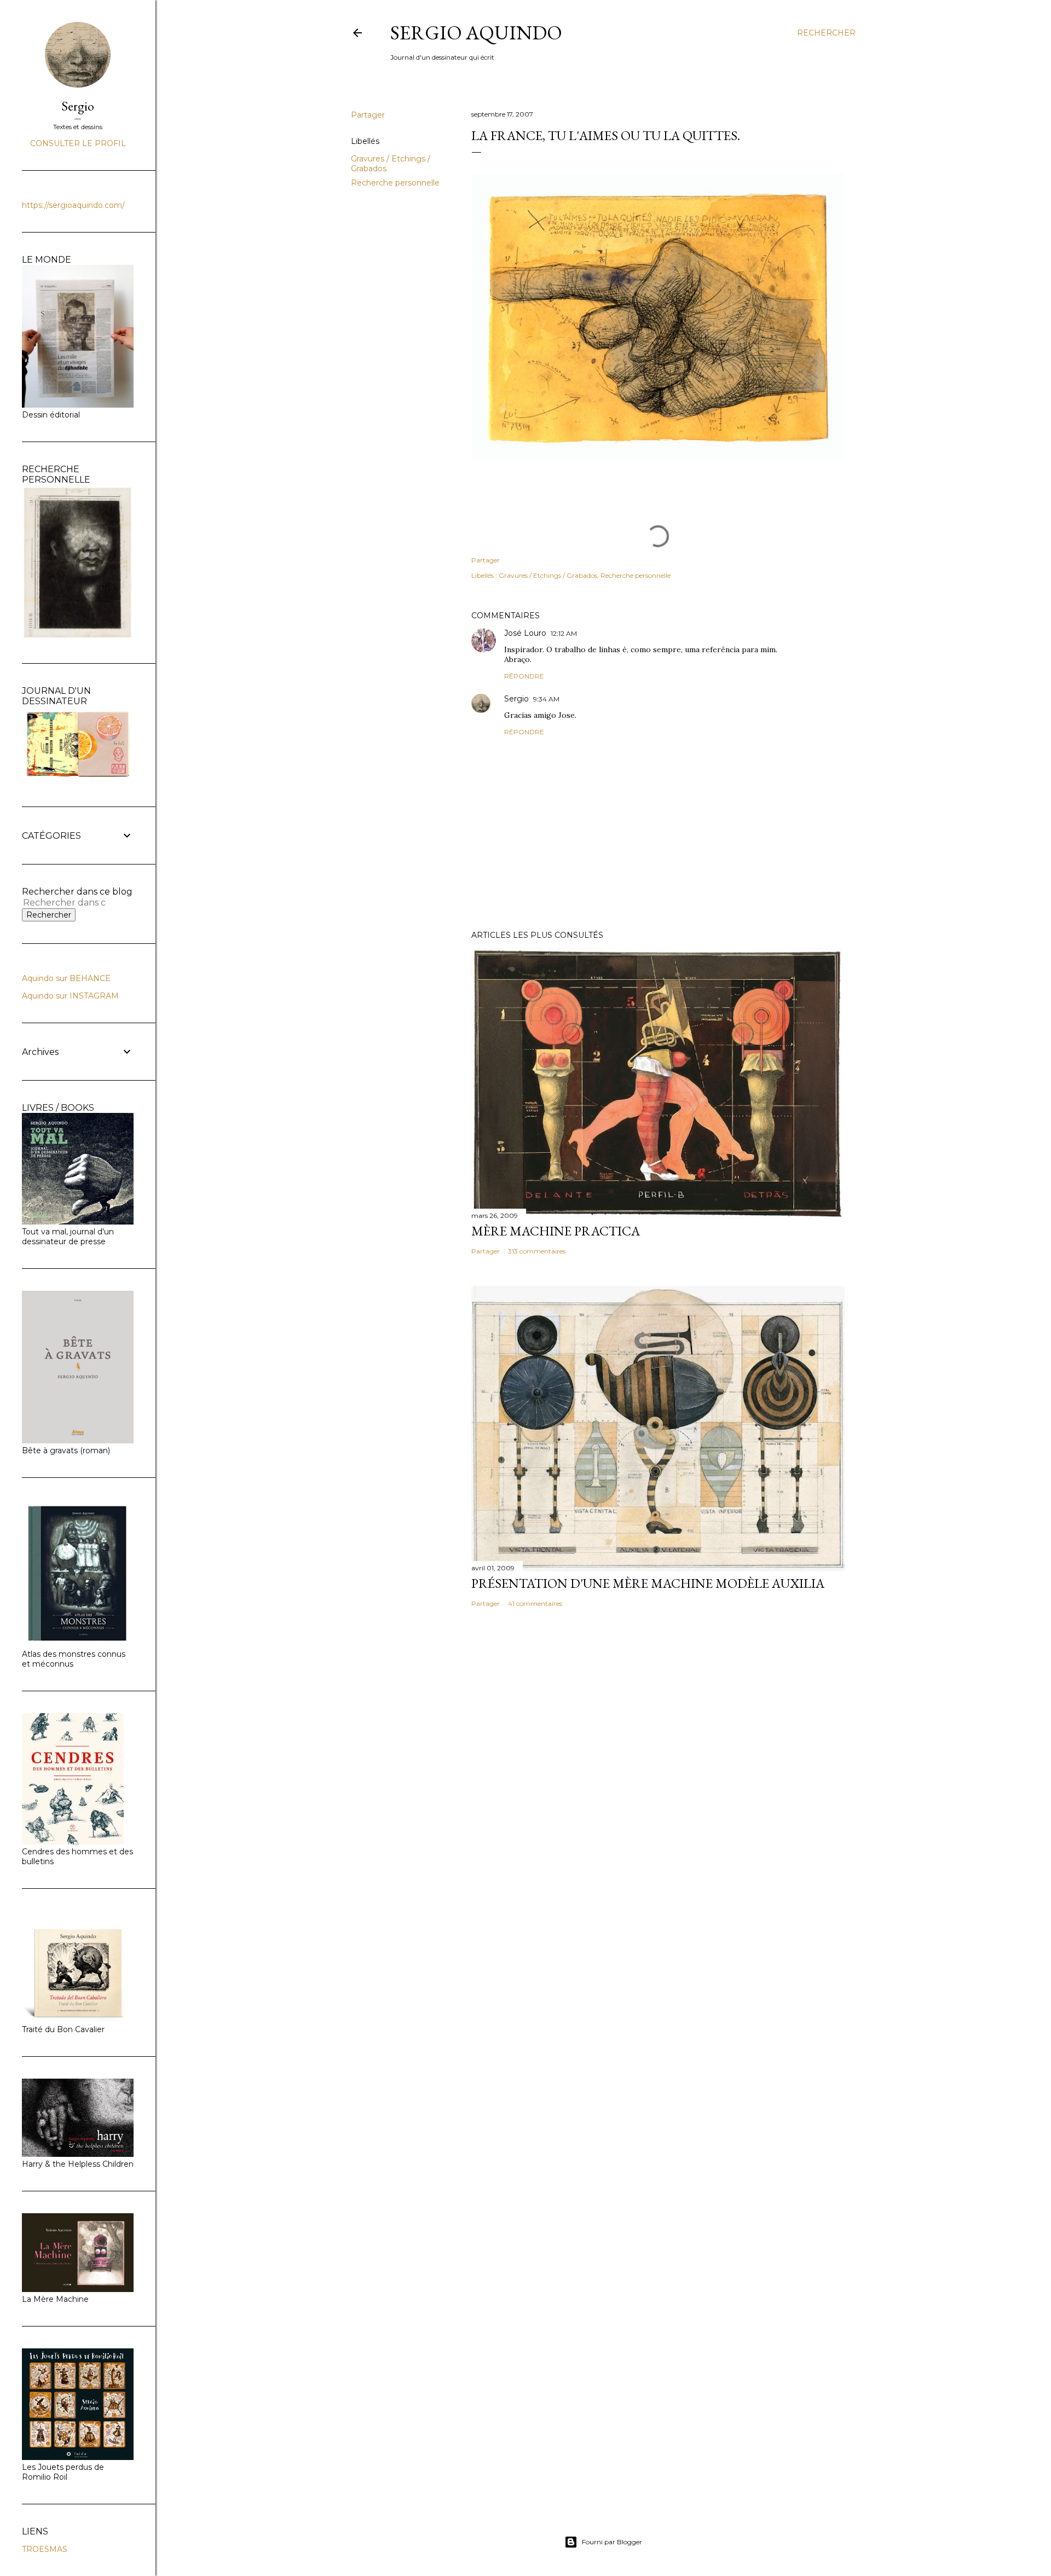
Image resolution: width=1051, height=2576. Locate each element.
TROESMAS (45, 2549)
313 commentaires (537, 1251)
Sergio (516, 699)
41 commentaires (535, 1603)
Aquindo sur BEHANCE (66, 978)
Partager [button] (368, 115)
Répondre (524, 676)
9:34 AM (546, 699)
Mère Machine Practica (556, 1231)
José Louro (525, 633)
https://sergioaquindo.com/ (73, 205)
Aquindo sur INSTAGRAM (70, 996)
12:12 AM (564, 633)
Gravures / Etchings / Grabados (548, 575)
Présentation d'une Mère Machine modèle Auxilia (648, 1583)
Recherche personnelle (395, 183)
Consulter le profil (78, 143)
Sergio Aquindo (476, 33)
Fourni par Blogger (612, 2542)
